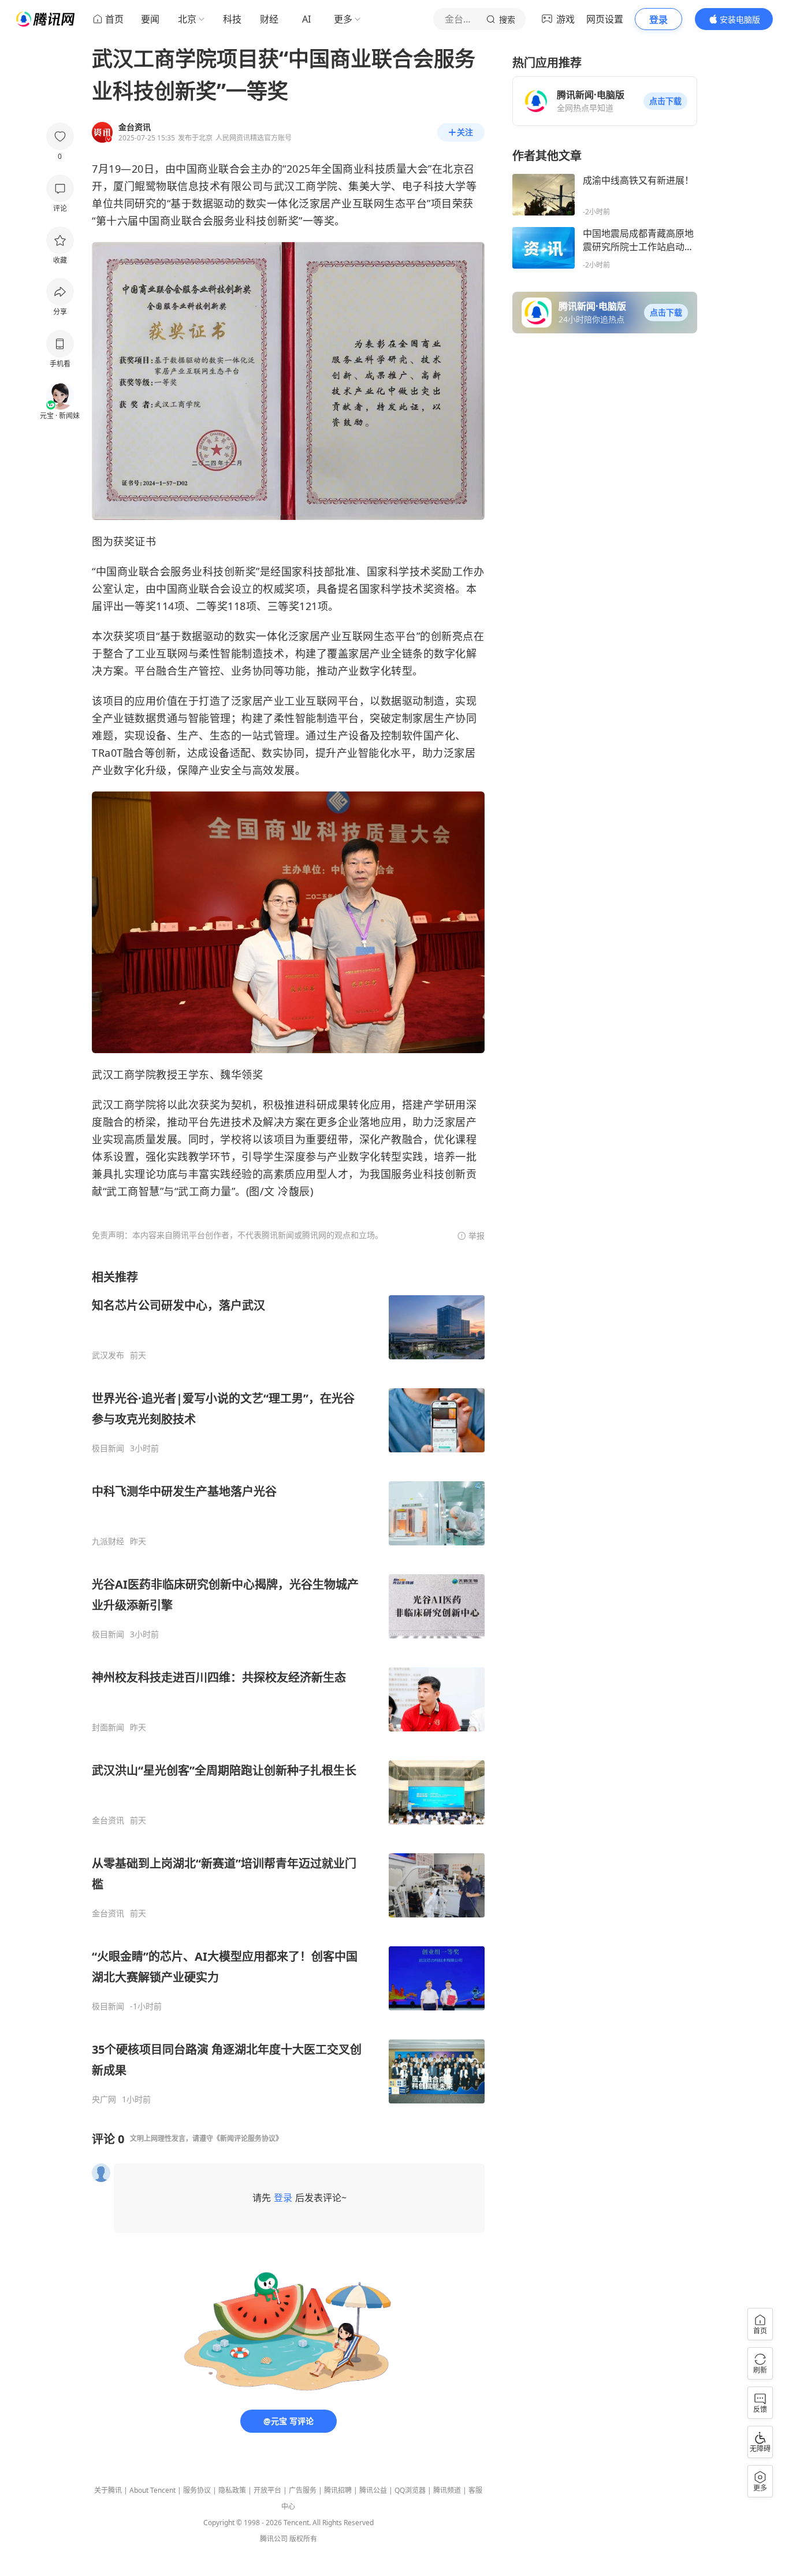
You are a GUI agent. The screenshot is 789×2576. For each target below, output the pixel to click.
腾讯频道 (447, 2490)
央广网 (104, 2099)
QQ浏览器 (410, 2490)
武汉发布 (108, 1355)
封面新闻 (108, 1727)
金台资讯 (108, 1820)
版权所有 (303, 2539)
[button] (665, 101)
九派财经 (108, 1541)
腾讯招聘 (338, 2490)
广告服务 (303, 2490)
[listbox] (288, 1687)
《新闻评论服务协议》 (248, 2138)
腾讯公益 (373, 2490)
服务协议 (197, 2490)
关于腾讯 (108, 2490)
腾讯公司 (274, 2539)
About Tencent (152, 2490)
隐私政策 (232, 2490)
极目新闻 (108, 1448)
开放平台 (267, 2490)
